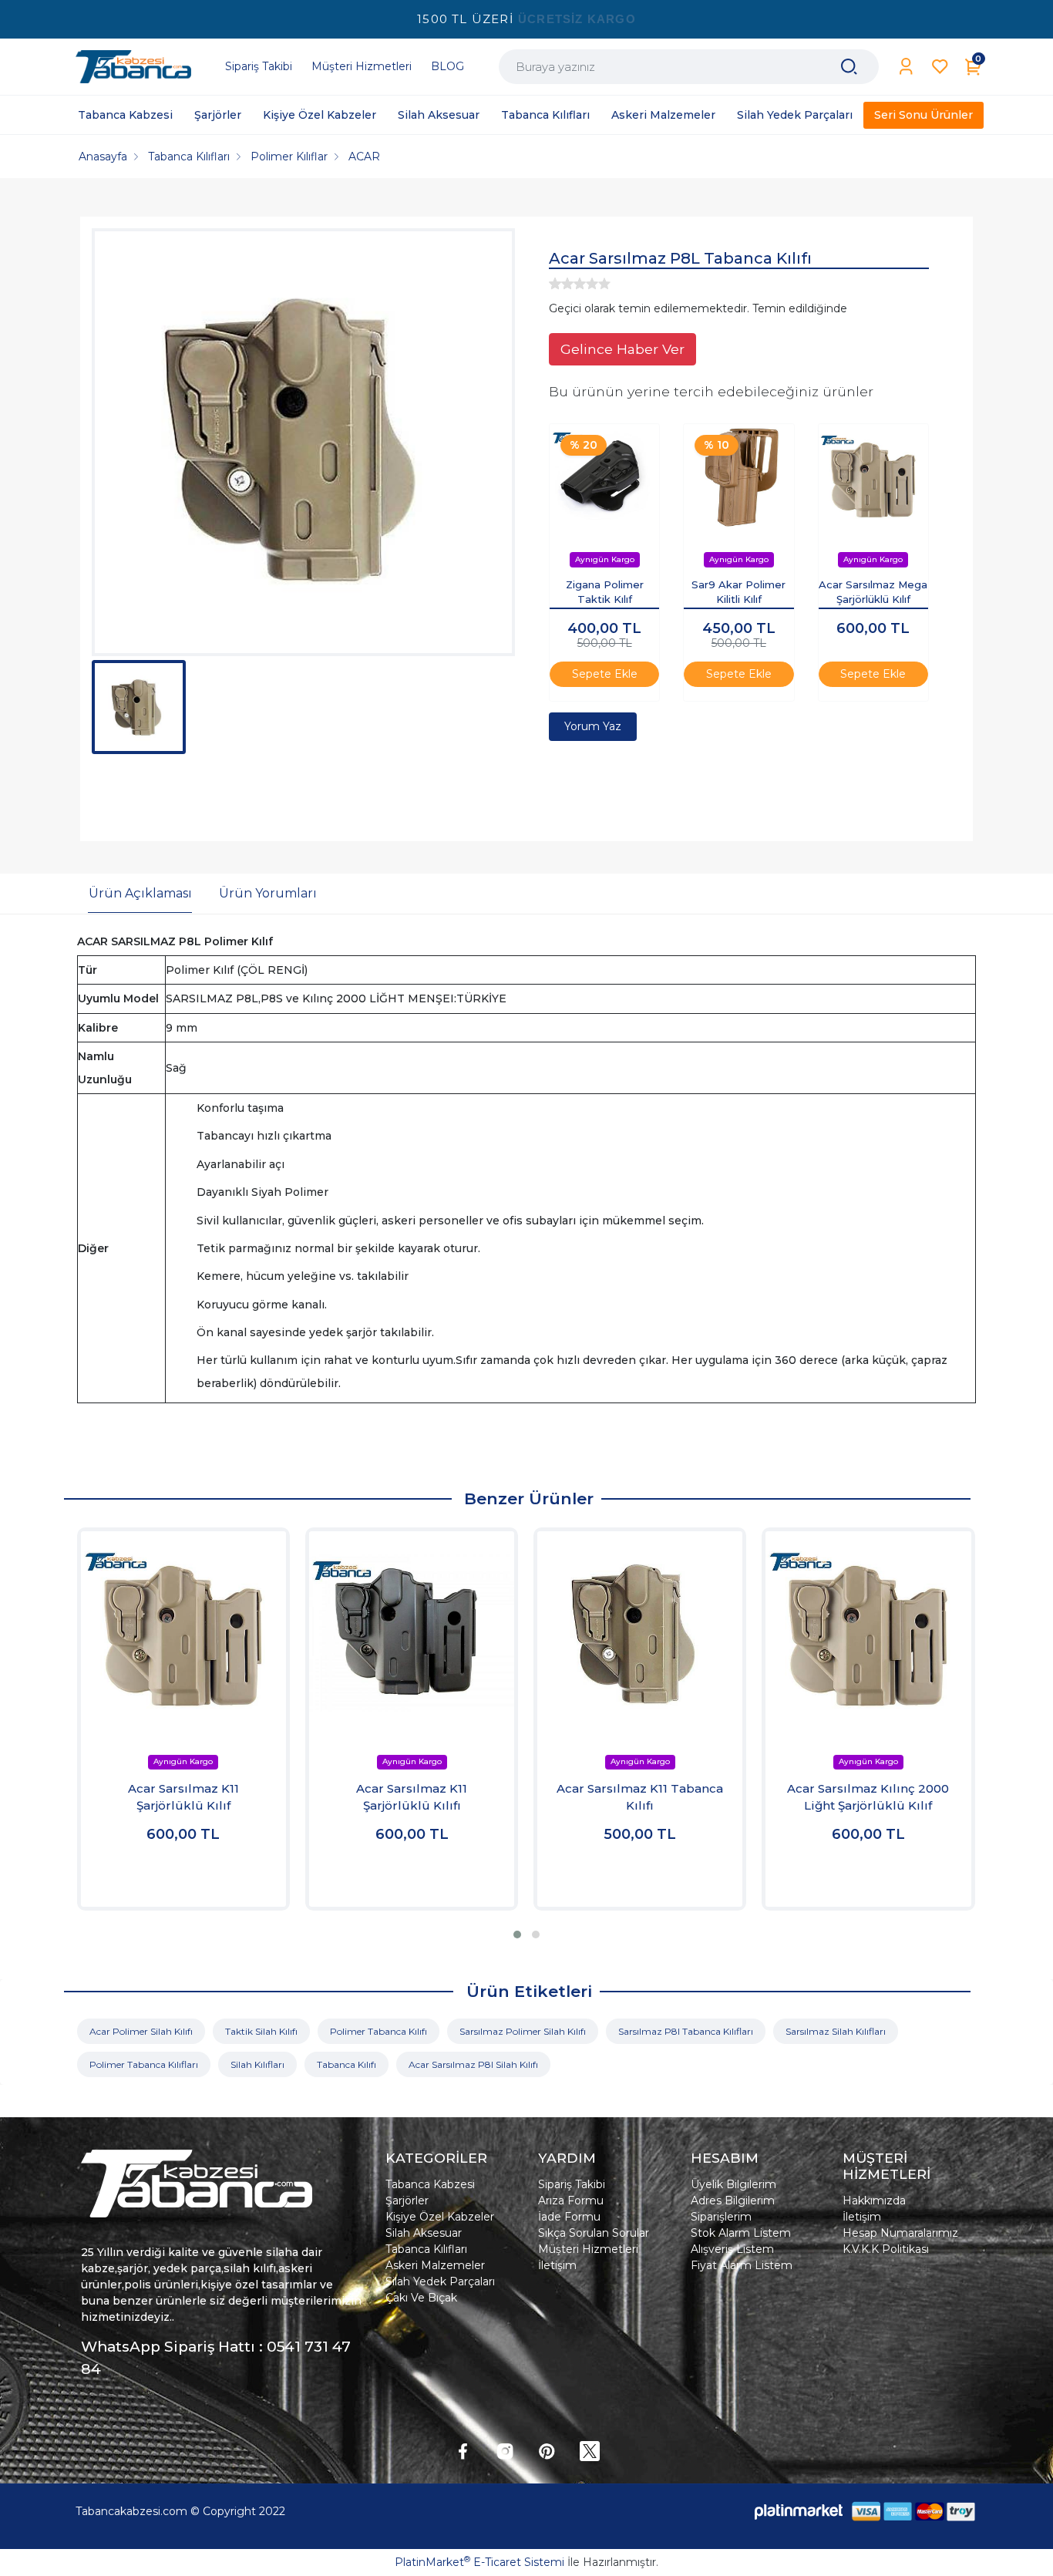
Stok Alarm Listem (741, 2233)
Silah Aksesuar (424, 2233)
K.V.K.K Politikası (886, 2249)
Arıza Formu (571, 2201)
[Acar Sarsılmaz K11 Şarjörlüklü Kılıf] (183, 1634)
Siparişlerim (721, 2217)
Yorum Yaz (593, 726)
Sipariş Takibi (572, 2184)
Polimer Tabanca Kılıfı (378, 2031)
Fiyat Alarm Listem (742, 2265)
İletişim (557, 2265)
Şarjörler (407, 2201)
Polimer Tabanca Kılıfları (144, 2064)
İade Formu (569, 2217)
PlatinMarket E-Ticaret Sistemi (479, 2562)
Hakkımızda (874, 2201)
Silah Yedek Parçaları (440, 2281)
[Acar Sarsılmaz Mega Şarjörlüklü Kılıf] (873, 479)
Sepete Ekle (605, 674)
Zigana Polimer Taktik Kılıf (605, 592)
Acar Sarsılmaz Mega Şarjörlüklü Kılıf (873, 592)
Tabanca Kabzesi (430, 2184)
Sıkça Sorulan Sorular (594, 2233)
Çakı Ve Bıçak (421, 2298)
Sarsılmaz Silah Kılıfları (836, 2031)
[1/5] (555, 284)
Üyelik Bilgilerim (733, 2184)
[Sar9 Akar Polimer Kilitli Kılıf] (738, 479)
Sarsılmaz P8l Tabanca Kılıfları (686, 2031)
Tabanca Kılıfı (347, 2064)
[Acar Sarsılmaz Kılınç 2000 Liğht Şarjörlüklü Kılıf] (868, 1634)
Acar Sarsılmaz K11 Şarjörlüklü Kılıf (183, 1797)
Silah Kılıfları (257, 2064)
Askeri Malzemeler (435, 2265)
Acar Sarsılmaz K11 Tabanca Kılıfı (640, 1797)
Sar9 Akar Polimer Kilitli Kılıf (738, 592)
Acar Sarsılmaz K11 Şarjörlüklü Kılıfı (412, 1797)
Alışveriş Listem (732, 2249)
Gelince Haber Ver (622, 349)
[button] (517, 1935)
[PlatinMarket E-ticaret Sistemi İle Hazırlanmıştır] (799, 2512)
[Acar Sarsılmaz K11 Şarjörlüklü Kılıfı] (412, 1634)
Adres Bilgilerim (733, 2201)
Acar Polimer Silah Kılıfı (141, 2031)
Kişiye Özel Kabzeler (440, 2217)
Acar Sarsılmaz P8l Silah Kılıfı (473, 2064)
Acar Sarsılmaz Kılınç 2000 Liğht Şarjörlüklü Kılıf (868, 1797)
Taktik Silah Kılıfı (261, 2031)
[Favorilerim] (940, 67)
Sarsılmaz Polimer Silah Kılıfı (523, 2031)
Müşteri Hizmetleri (588, 2249)
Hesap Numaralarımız (900, 2233)
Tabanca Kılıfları (426, 2249)
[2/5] (561, 284)
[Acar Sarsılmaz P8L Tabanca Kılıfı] (303, 442)
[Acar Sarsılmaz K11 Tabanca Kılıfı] (640, 1634)
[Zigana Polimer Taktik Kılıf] (604, 479)
